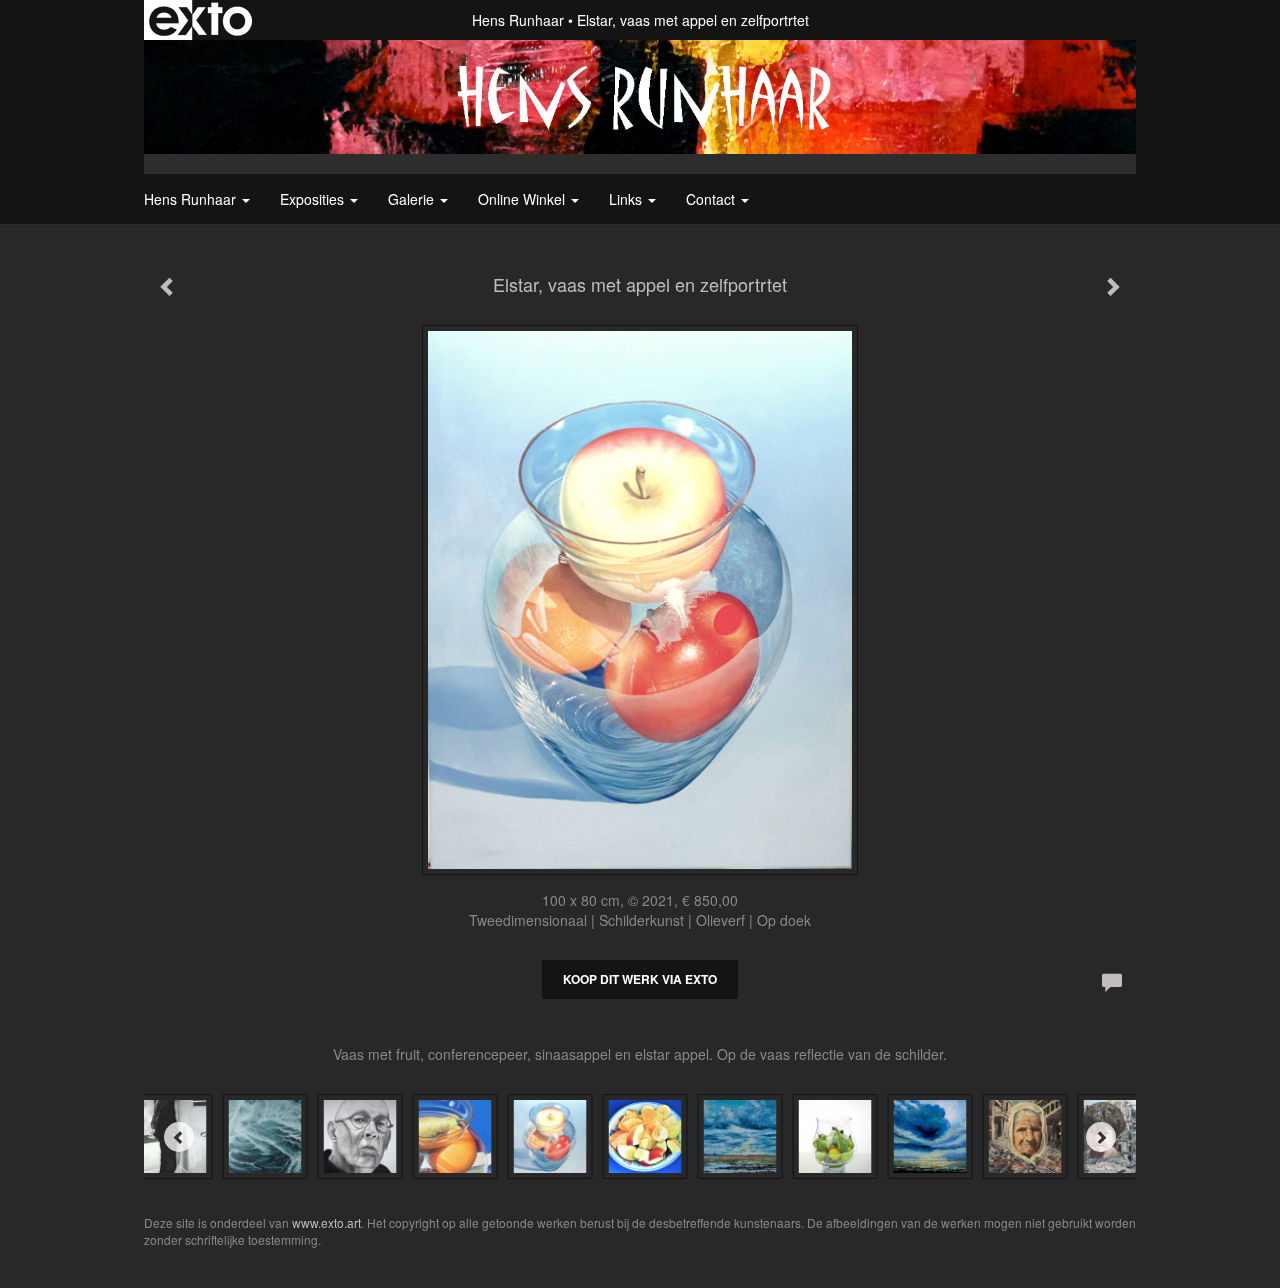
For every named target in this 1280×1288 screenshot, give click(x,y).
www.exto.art (326, 1222)
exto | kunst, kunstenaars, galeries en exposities (200, 20)
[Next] (1101, 1137)
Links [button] (627, 199)
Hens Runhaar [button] (192, 199)
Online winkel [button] (523, 199)
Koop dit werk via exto (640, 979)
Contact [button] (712, 199)
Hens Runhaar (518, 20)
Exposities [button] (314, 199)
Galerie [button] (413, 199)
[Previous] (179, 1137)
